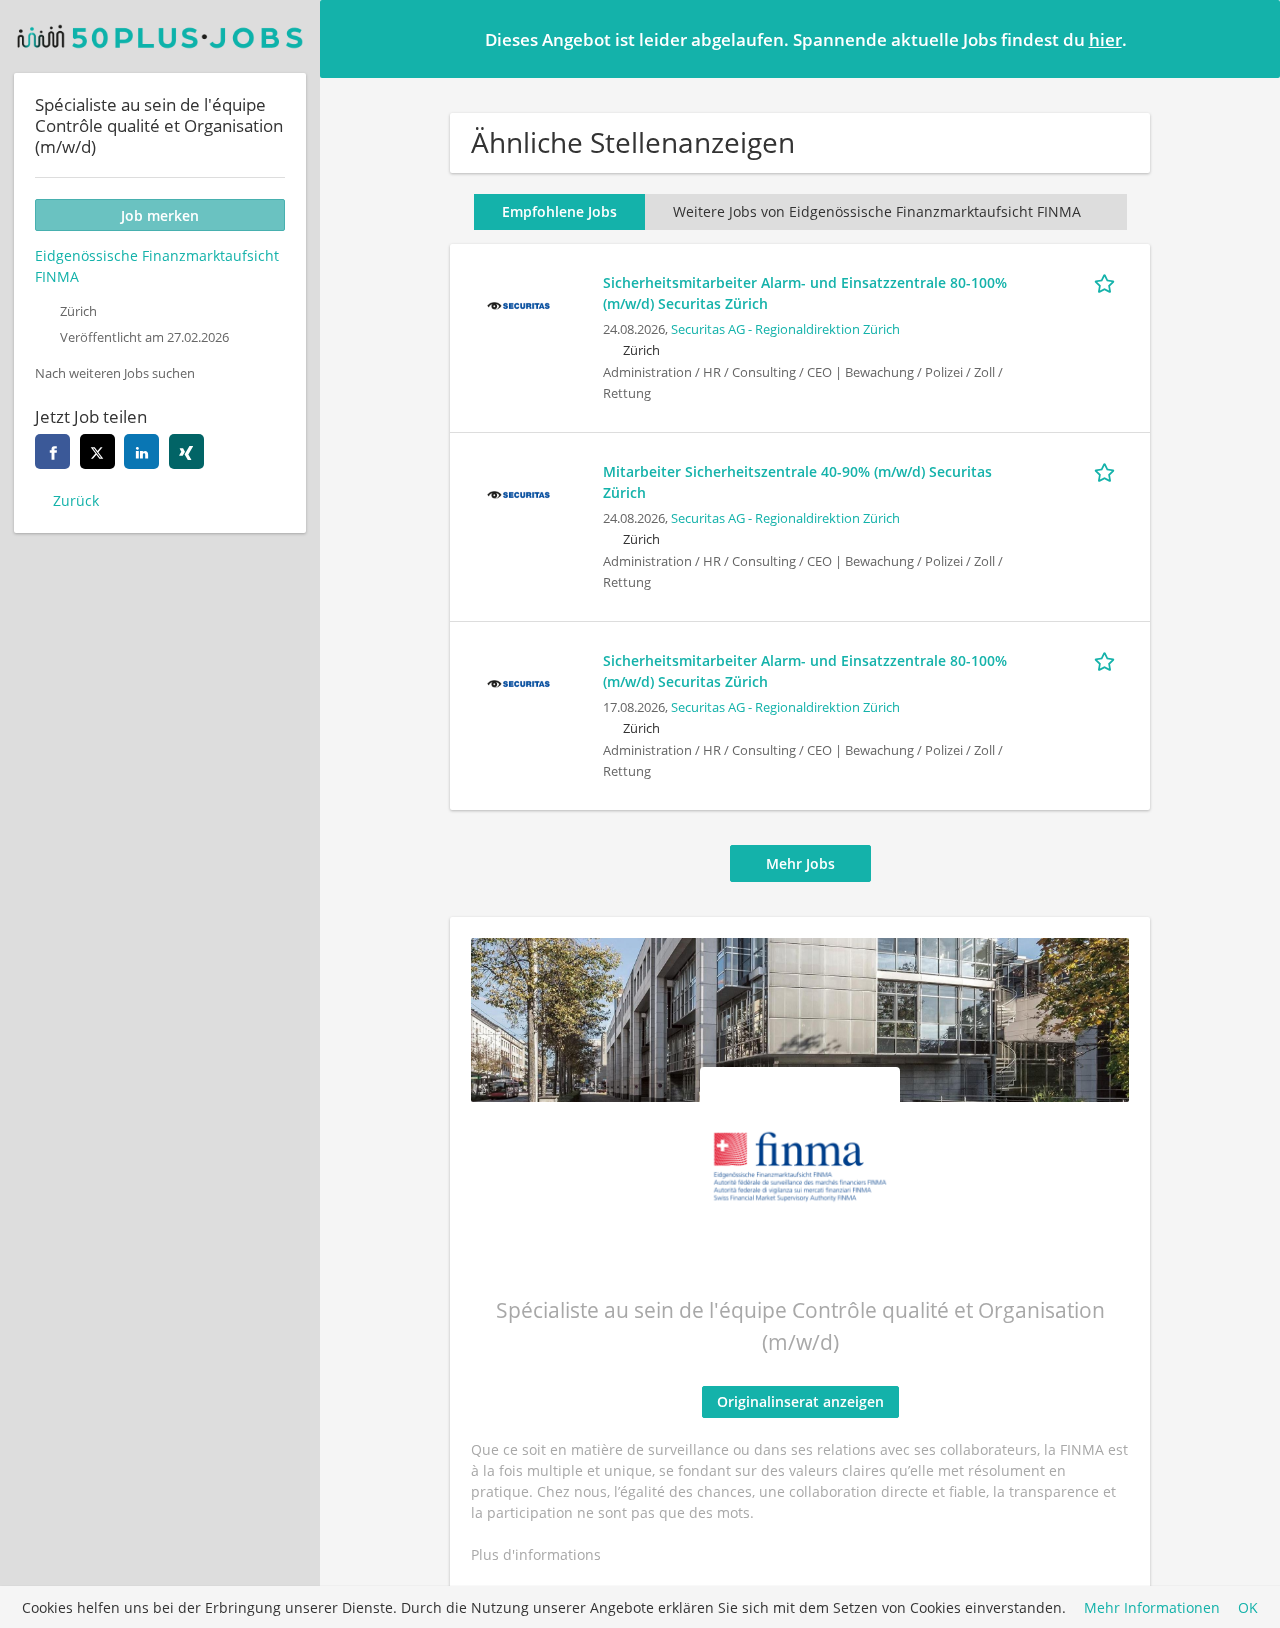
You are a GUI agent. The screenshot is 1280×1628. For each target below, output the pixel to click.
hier (1105, 39)
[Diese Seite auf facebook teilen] (52, 451)
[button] (1249, 38)
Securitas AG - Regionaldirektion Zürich (785, 329)
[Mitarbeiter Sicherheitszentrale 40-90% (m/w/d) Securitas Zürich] (518, 492)
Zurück (76, 500)
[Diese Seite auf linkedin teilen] (141, 451)
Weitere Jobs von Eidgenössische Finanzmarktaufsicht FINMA (877, 211)
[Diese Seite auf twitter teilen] (97, 451)
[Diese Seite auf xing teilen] (186, 451)
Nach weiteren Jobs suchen (115, 373)
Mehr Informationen (1152, 1607)
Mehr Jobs (800, 863)
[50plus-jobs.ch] (160, 36)
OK (1248, 1607)
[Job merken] (1108, 282)
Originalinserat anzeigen (800, 1401)
